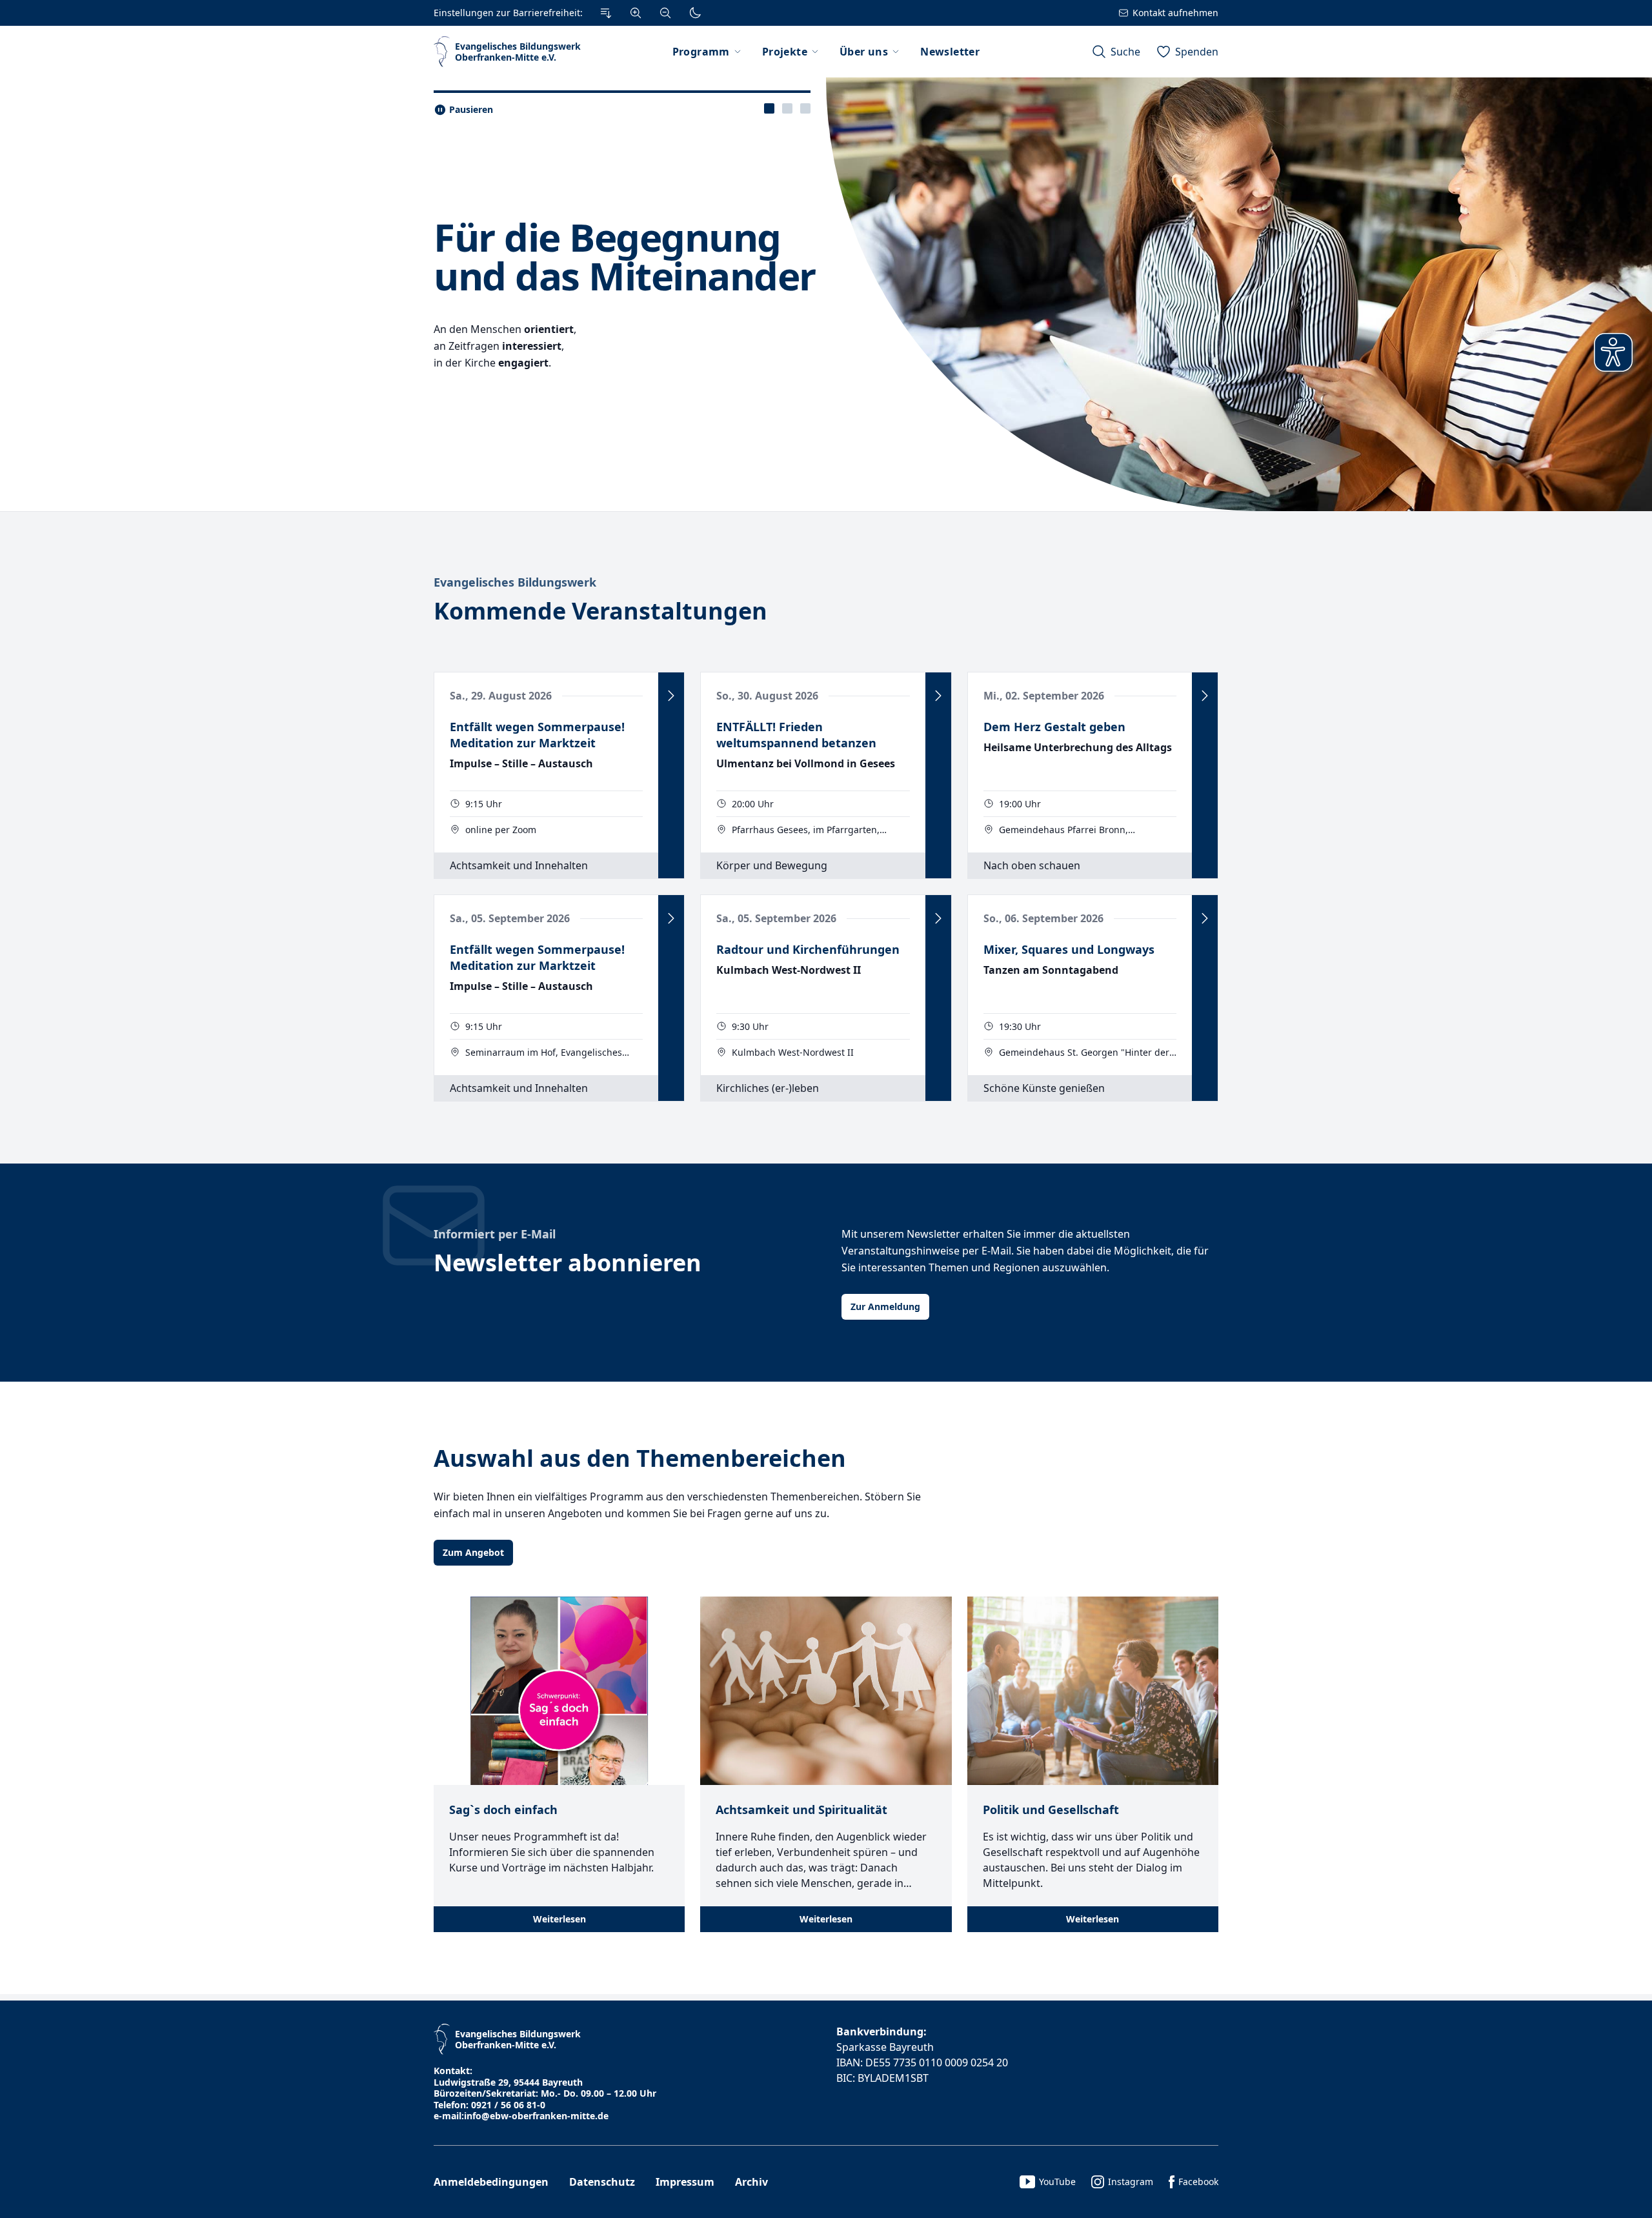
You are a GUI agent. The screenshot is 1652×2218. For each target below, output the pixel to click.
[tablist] (787, 108)
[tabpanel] (826, 294)
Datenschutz (602, 2182)
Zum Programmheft (487, 392)
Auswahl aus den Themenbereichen (640, 1458)
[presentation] (769, 108)
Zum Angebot (473, 1552)
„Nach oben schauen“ (542, 222)
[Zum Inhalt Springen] (606, 13)
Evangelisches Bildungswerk (515, 582)
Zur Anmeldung (885, 1306)
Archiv (751, 2182)
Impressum (685, 2182)
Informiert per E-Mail (495, 1234)
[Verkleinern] (665, 13)
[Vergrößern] (636, 13)
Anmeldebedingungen (491, 2182)
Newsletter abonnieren (568, 1263)
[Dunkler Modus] (695, 13)
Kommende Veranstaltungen (600, 611)
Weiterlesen (559, 1919)
